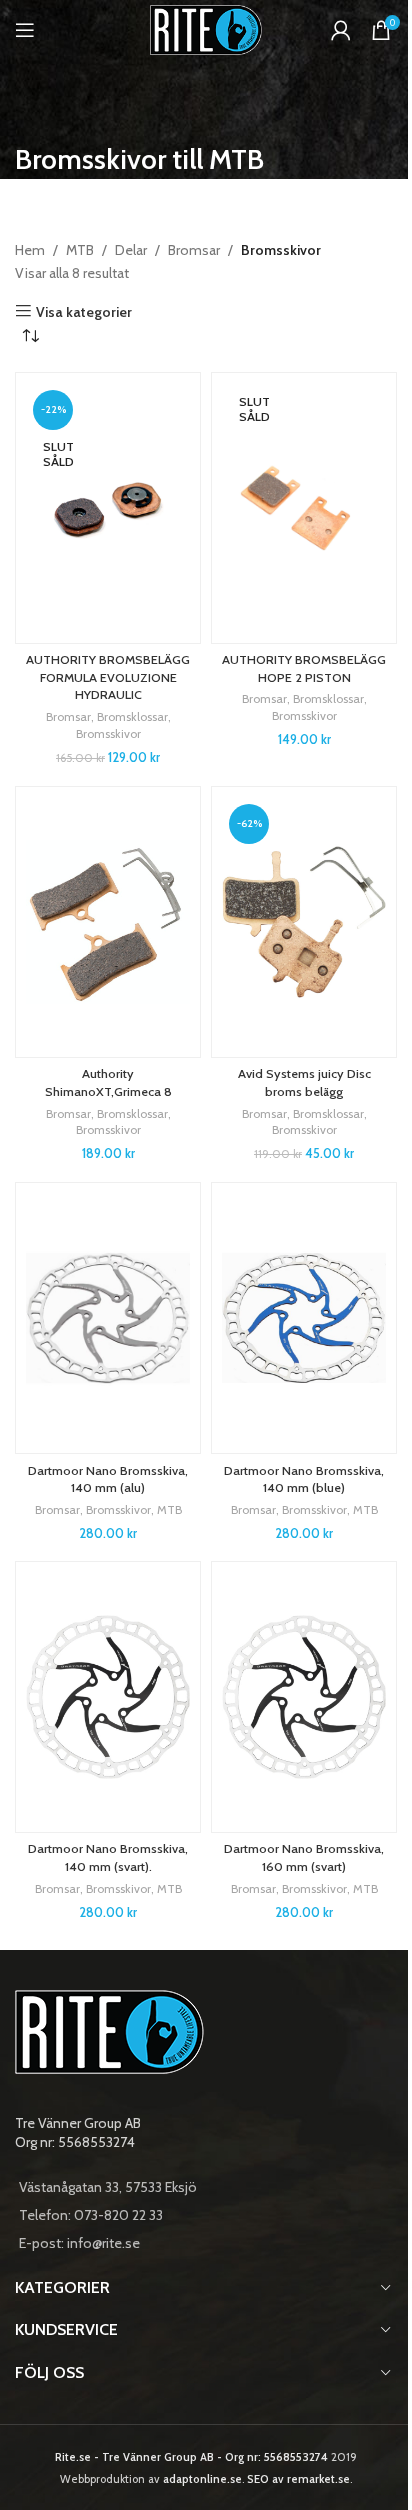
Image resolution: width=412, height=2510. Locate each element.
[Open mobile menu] (25, 30)
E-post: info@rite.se (79, 2243)
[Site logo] (206, 28)
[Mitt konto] (341, 30)
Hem (30, 250)
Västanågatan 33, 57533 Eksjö (108, 2187)
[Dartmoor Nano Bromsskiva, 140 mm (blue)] (304, 1318)
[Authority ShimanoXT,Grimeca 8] (108, 922)
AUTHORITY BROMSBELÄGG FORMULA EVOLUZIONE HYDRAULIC (108, 677)
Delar (131, 250)
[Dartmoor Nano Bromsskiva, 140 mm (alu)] (108, 1318)
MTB (80, 250)
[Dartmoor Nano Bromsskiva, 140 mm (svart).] (108, 1697)
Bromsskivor (108, 733)
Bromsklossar (132, 716)
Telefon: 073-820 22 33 (91, 2215)
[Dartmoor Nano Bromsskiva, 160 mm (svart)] (304, 1697)
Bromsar (194, 250)
